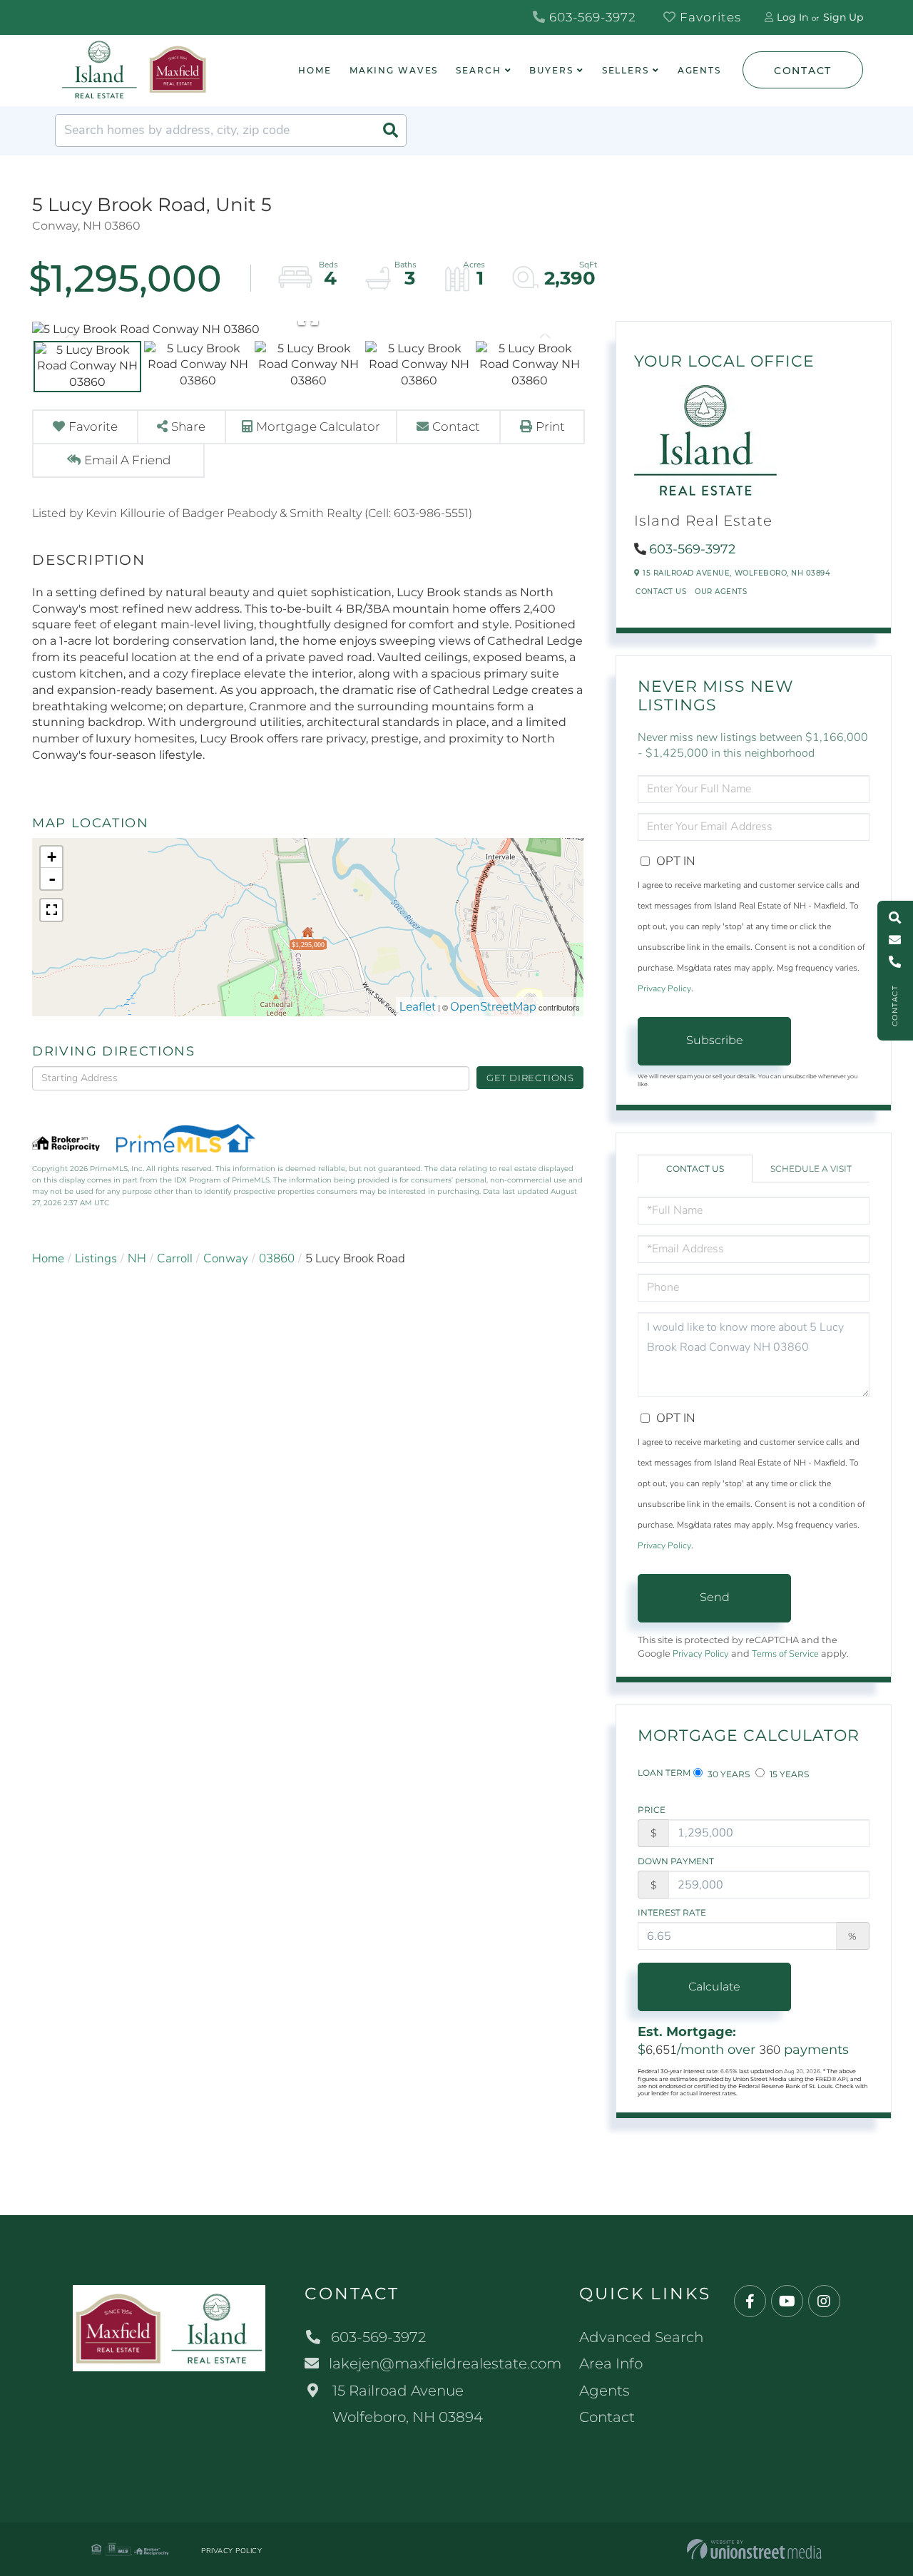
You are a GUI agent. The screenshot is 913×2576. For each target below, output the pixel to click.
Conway (226, 1258)
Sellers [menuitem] (626, 70)
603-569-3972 (591, 17)
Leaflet (418, 1007)
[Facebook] (750, 2302)
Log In (792, 17)
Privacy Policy (664, 988)
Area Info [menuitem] (611, 2363)
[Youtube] (787, 2302)
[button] (390, 131)
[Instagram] (824, 2302)
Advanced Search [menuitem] (641, 2337)
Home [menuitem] (315, 70)
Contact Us (661, 592)
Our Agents (721, 592)
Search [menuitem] (478, 70)
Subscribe (715, 1040)
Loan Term (664, 1773)
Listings (96, 1258)
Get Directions (530, 1078)
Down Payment (676, 1861)
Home (48, 1258)
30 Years (728, 1774)
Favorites (709, 17)
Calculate (714, 1987)
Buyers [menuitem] (551, 70)
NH (137, 1258)
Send (715, 1597)
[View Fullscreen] (51, 910)
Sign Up (843, 17)
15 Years (788, 1774)
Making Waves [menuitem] (394, 70)
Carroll (175, 1258)
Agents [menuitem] (699, 70)
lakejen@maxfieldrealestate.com (445, 2363)
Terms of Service (785, 1654)
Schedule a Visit (811, 1169)
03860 (277, 1258)
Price (652, 1810)
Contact (803, 71)
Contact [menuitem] (607, 2417)
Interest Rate (672, 1912)
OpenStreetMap (493, 1007)
